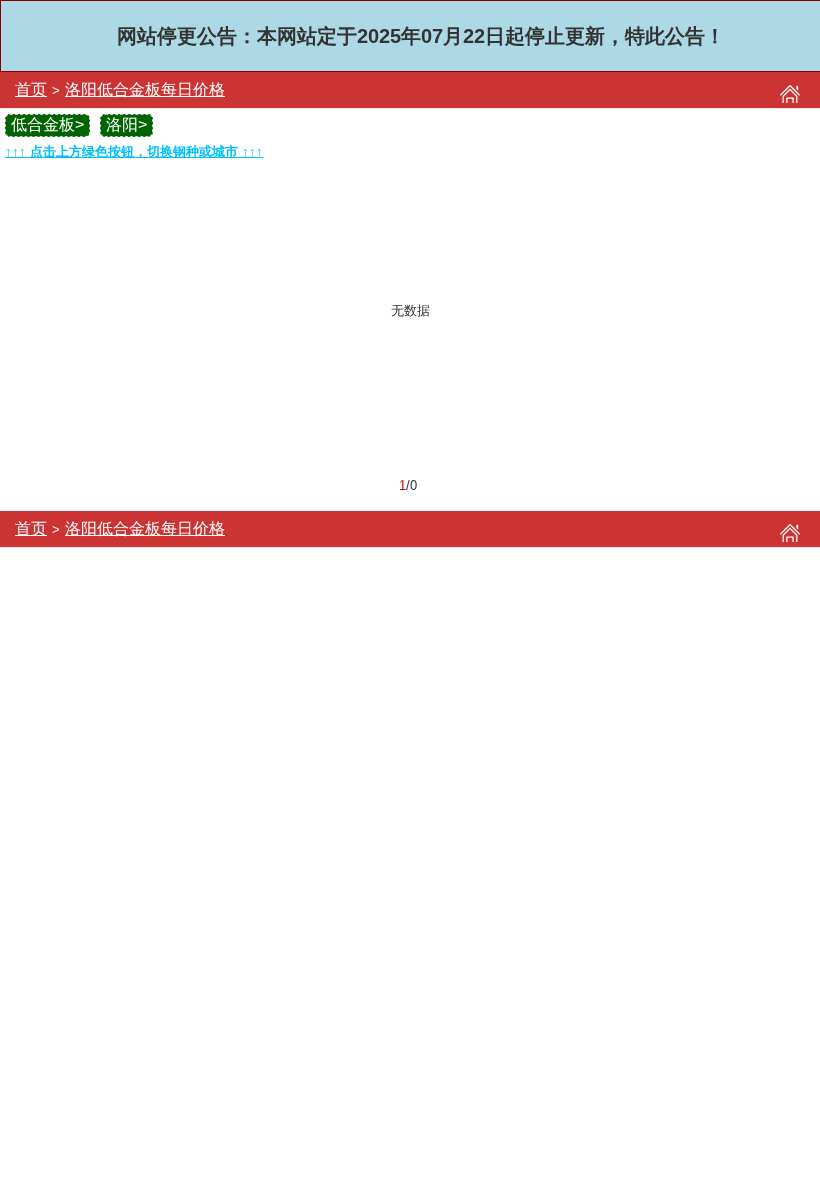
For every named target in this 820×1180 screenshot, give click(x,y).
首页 (31, 89)
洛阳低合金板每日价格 (145, 89)
